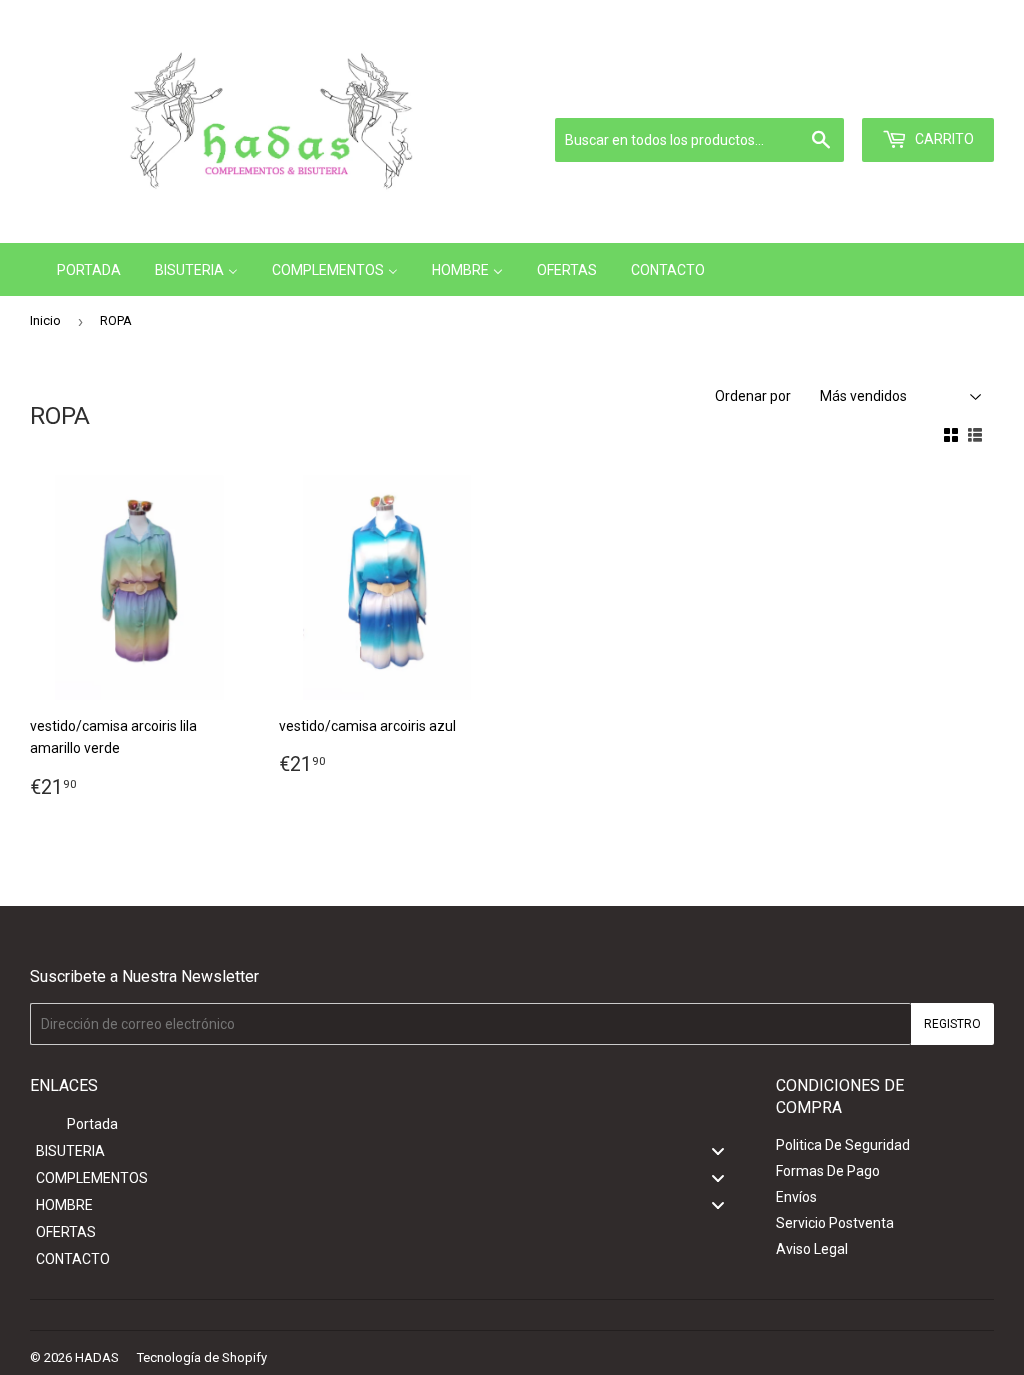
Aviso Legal (812, 1249)
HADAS (97, 1357)
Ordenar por (753, 396)
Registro (952, 1024)
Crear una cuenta (946, 93)
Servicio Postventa (835, 1223)
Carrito (943, 139)
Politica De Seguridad (843, 1145)
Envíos (796, 1197)
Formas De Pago (828, 1171)
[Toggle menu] (718, 1150)
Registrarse (842, 93)
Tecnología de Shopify (202, 1357)
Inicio (45, 320)
